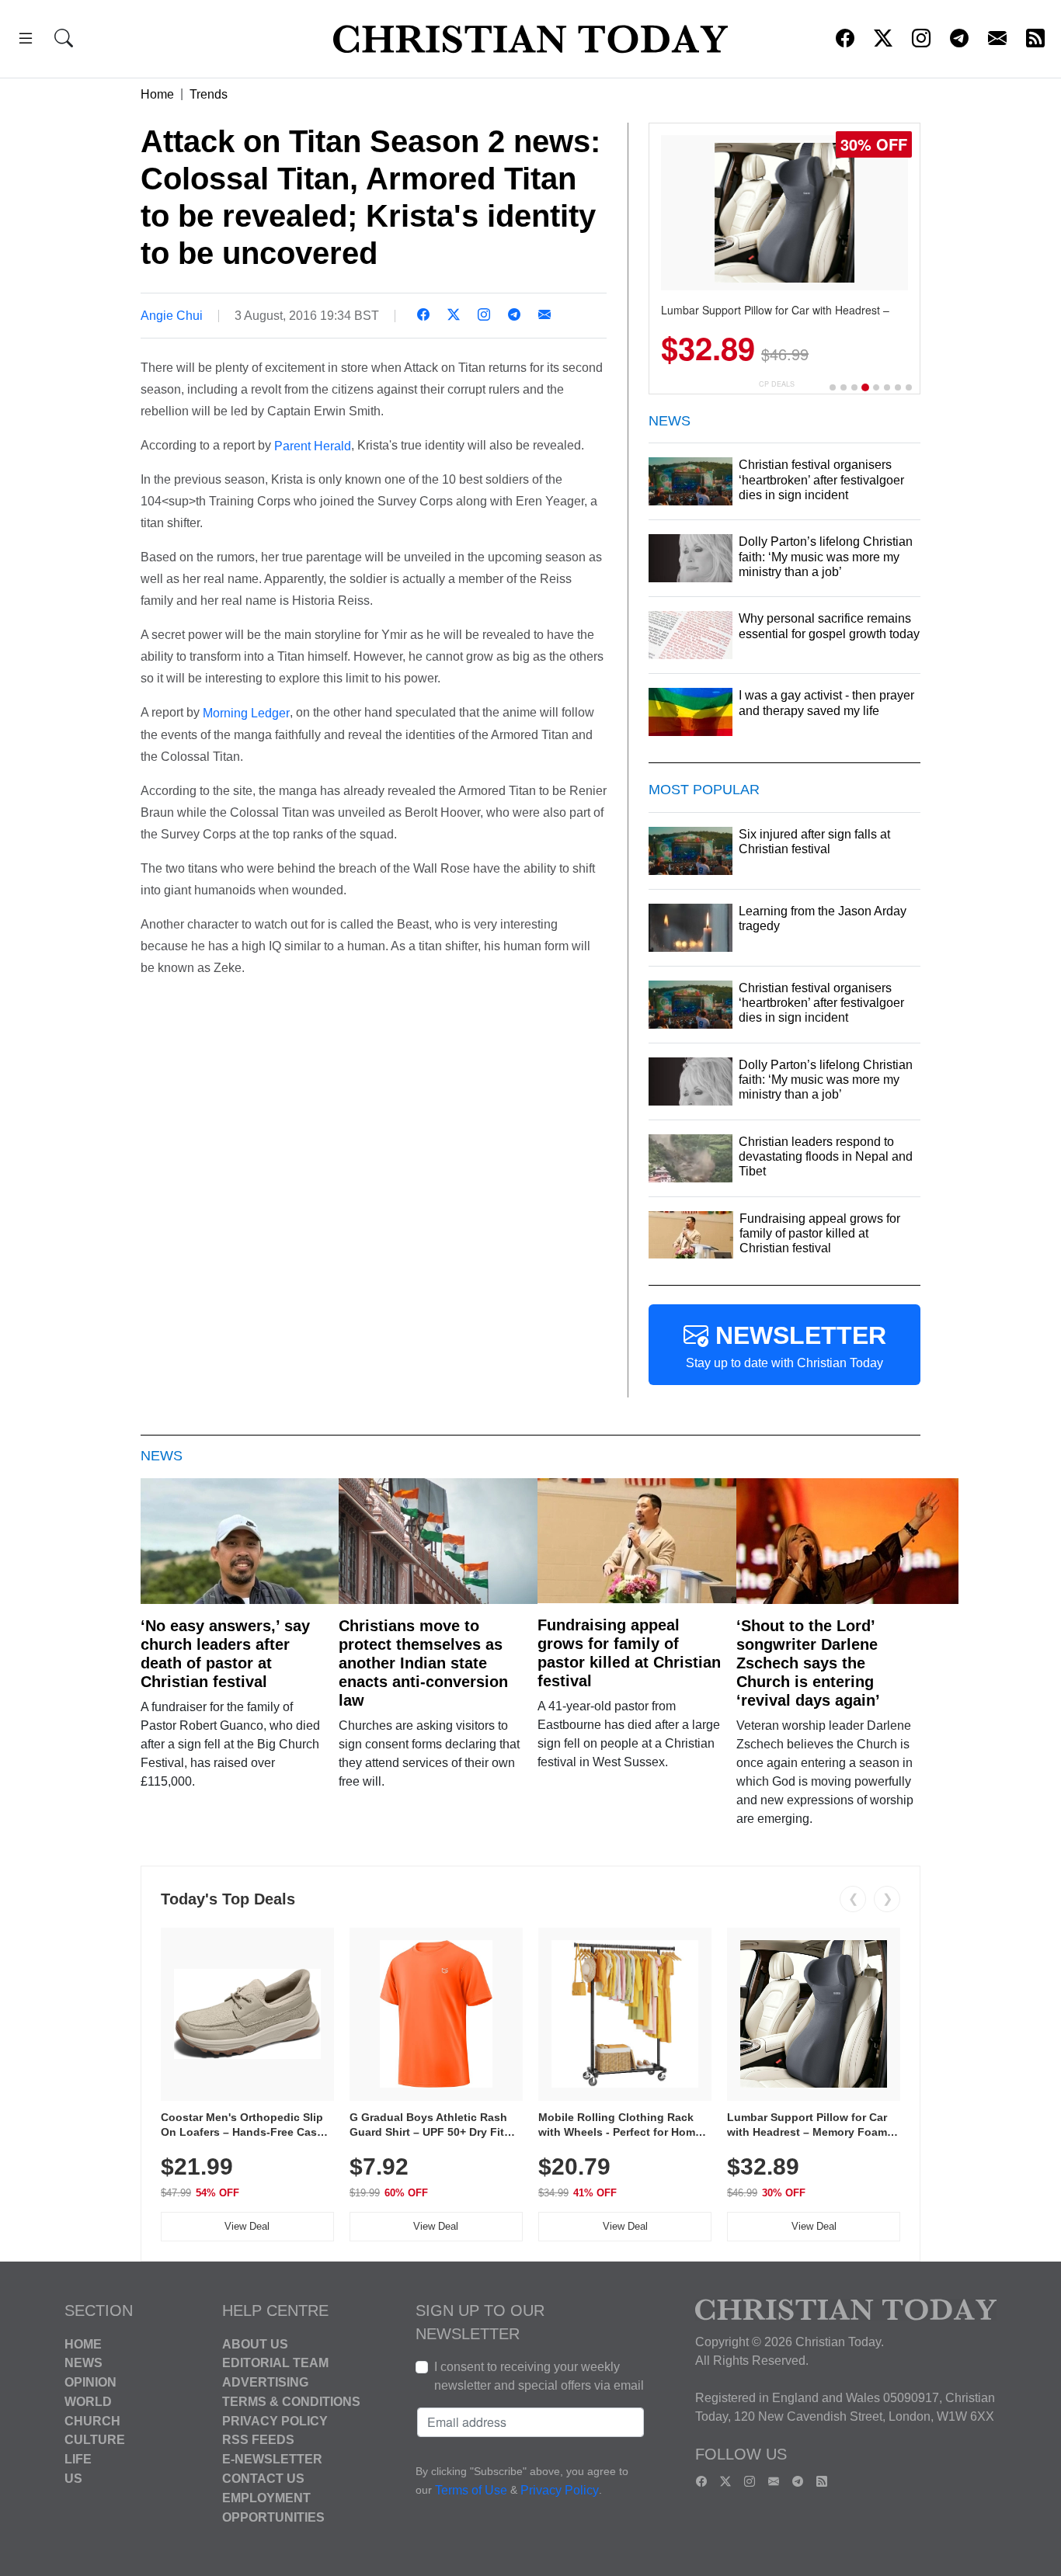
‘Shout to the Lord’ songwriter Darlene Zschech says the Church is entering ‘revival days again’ (808, 1663)
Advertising (265, 2382)
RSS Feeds (258, 2440)
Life (78, 2459)
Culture (95, 2440)
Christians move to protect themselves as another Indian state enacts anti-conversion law (423, 1663)
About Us (255, 2343)
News (83, 2363)
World (88, 2402)
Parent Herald (313, 445)
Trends (209, 94)
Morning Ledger (245, 713)
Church (92, 2420)
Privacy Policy (275, 2420)
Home (157, 94)
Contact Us (263, 2479)
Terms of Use (471, 2490)
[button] (26, 41)
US (73, 2479)
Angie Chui (172, 316)
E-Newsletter (272, 2459)
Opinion (90, 2382)
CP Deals (777, 384)
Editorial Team (275, 2363)
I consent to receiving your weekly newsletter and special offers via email (539, 2376)
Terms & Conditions (291, 2402)
